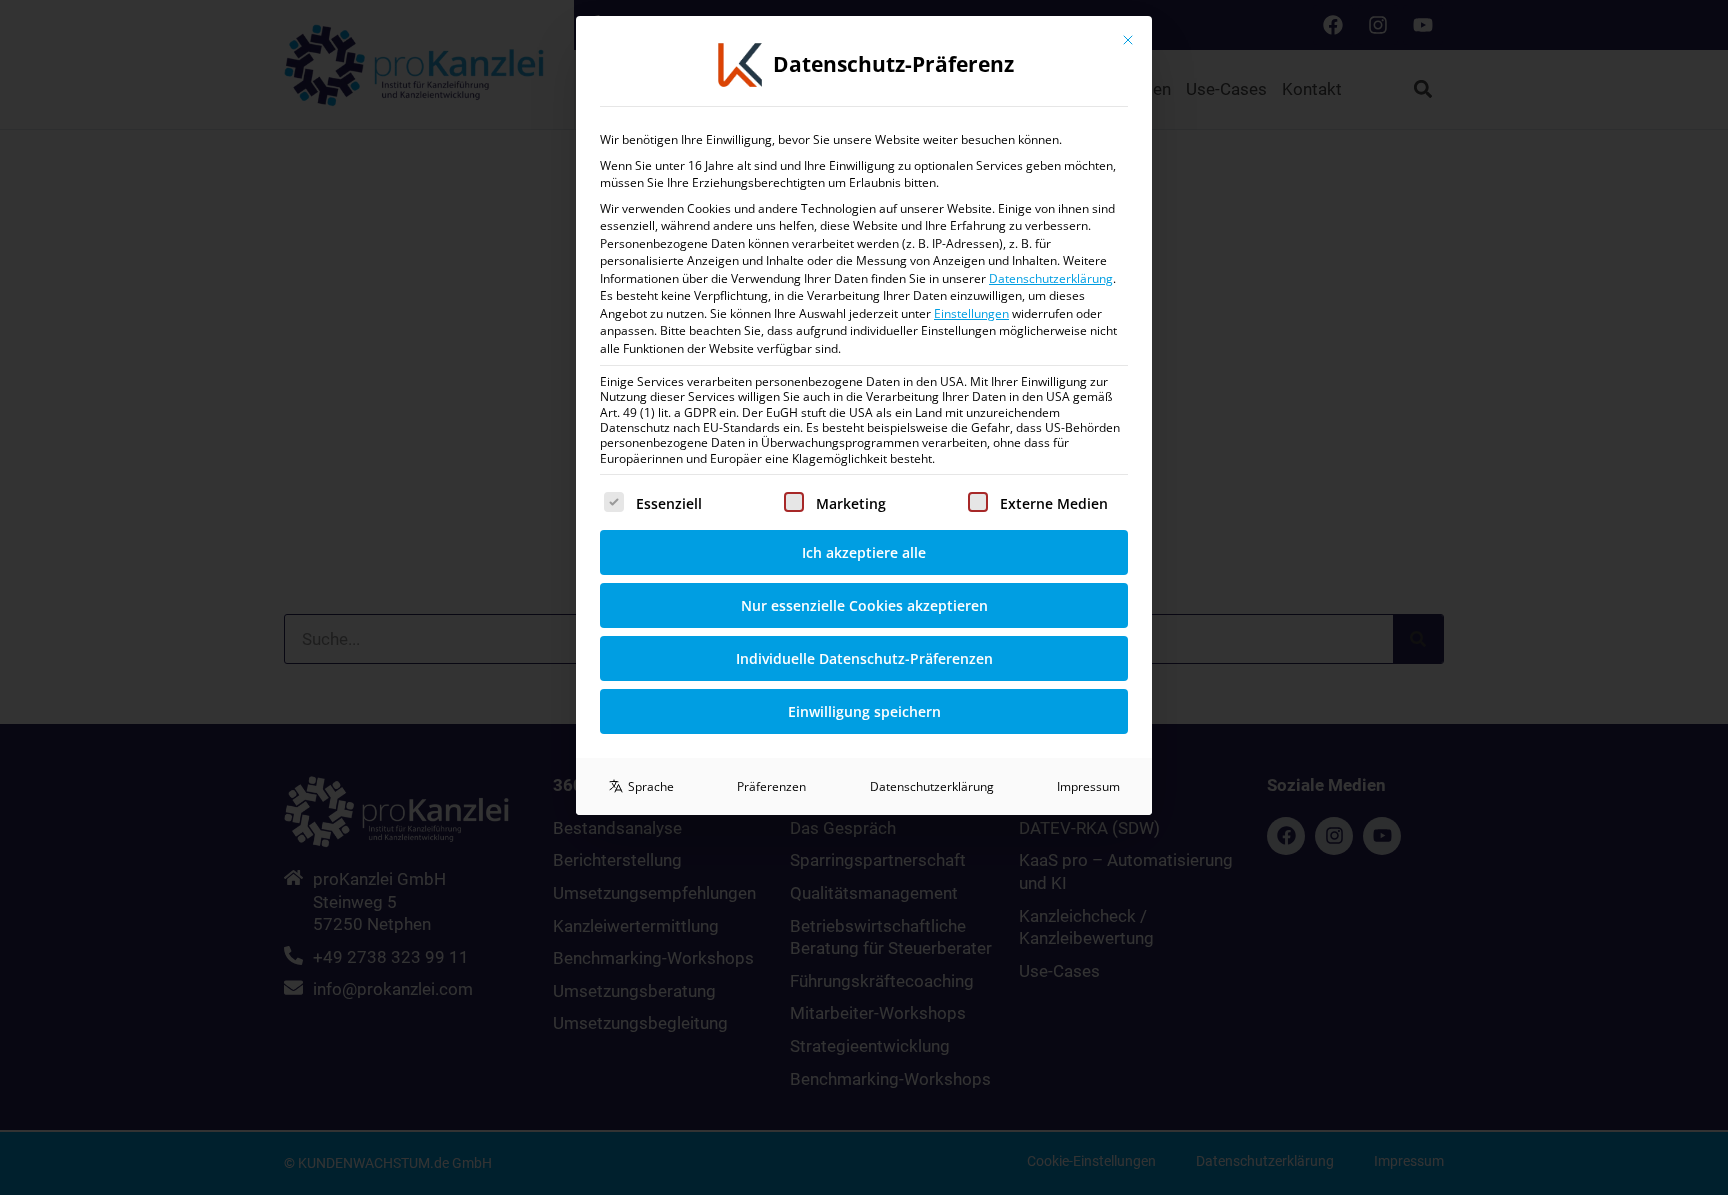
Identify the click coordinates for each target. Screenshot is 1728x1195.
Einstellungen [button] (971, 313)
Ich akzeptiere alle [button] (864, 552)
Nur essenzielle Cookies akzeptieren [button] (864, 605)
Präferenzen (771, 786)
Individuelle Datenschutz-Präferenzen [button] (864, 658)
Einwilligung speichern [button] (864, 711)
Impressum (1088, 786)
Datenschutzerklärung (1051, 278)
